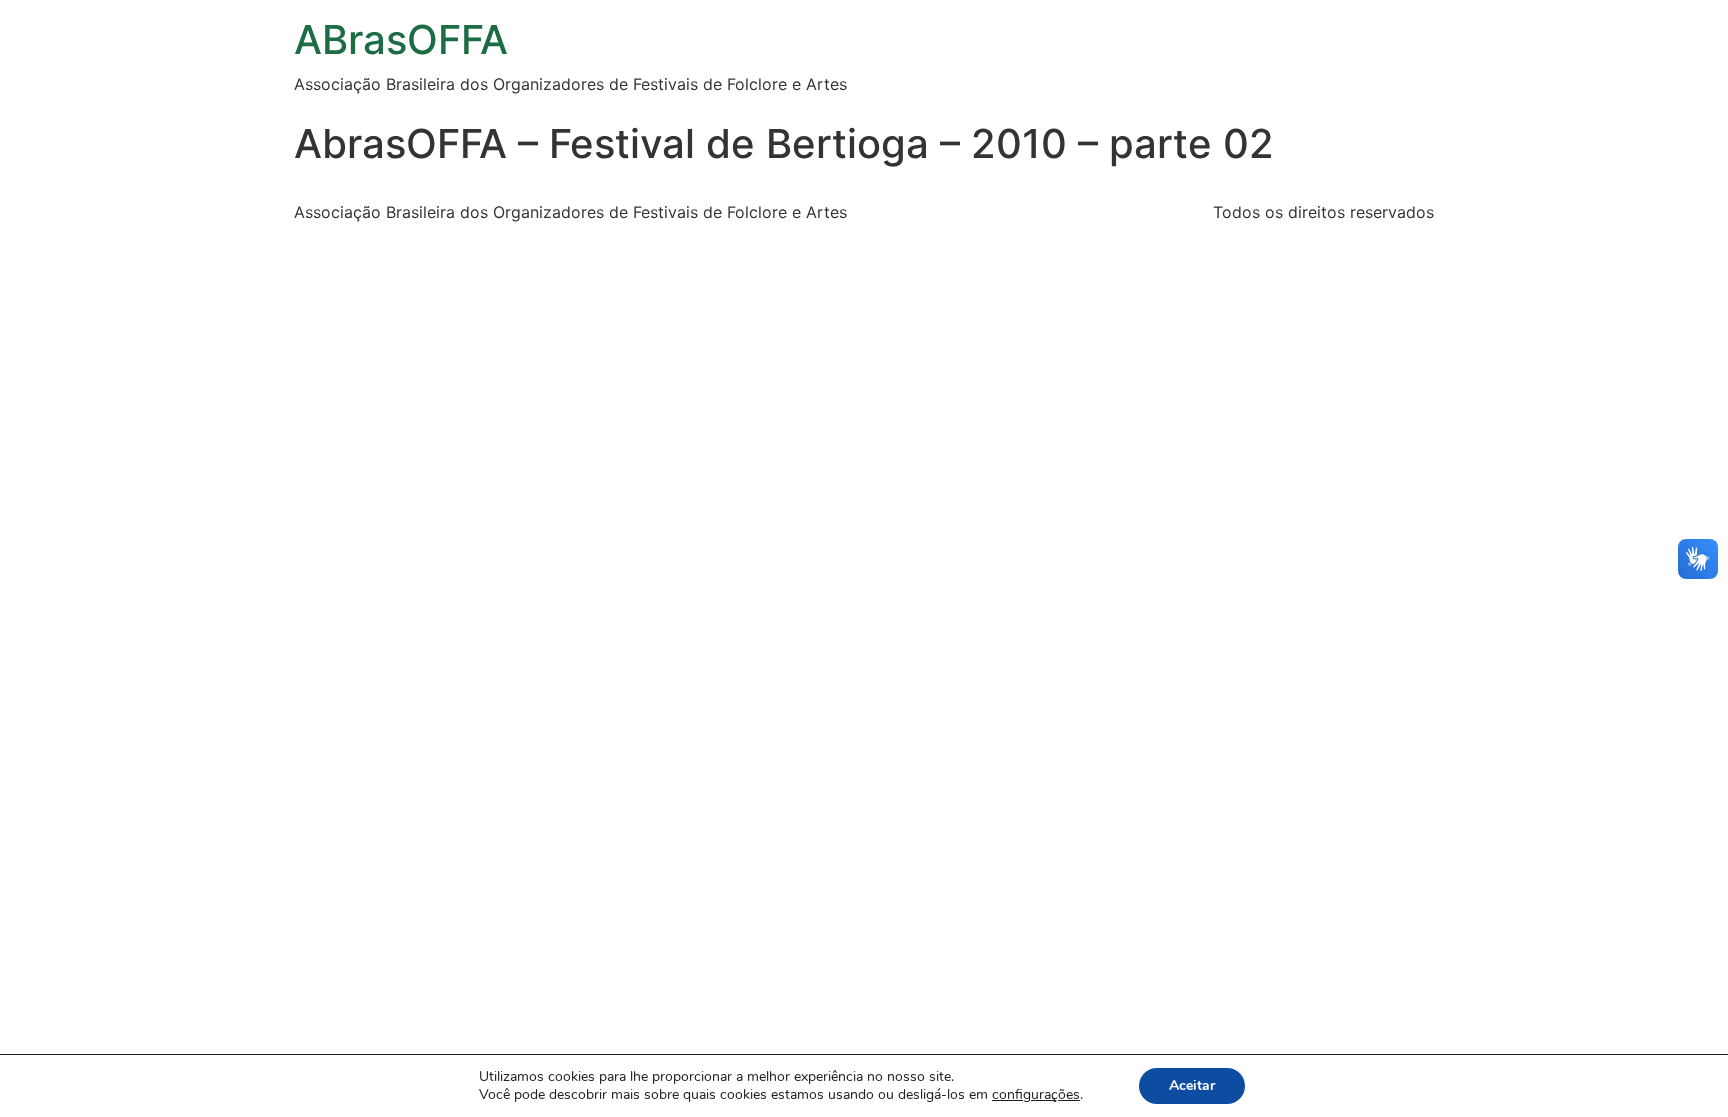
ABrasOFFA (401, 39)
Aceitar (1192, 1085)
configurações (1036, 1095)
